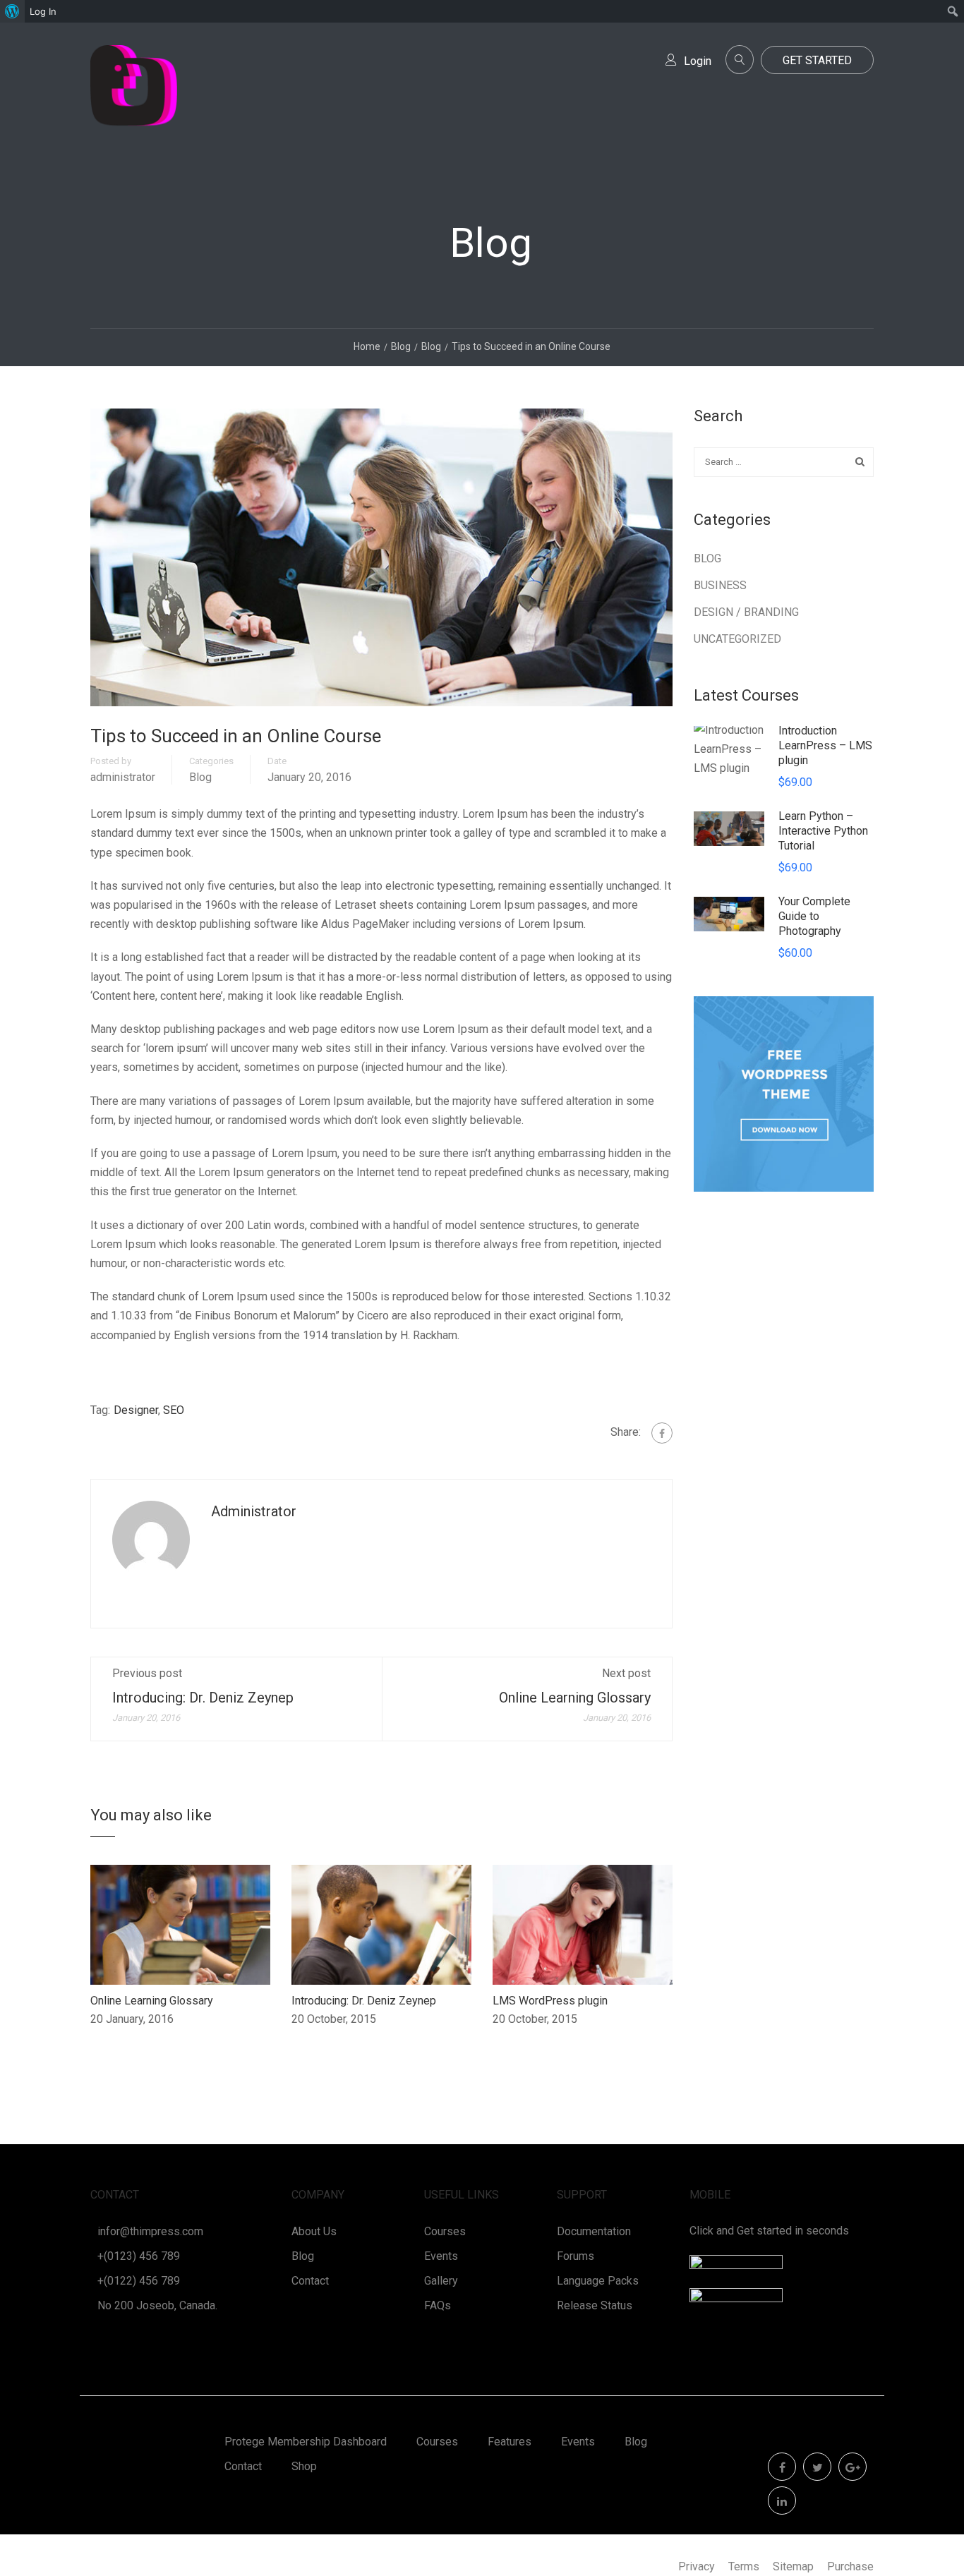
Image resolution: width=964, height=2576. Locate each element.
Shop (304, 2466)
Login (698, 61)
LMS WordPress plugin (550, 2001)
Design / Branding (746, 612)
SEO (174, 1410)
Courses (445, 2231)
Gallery (441, 2281)
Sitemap (793, 2566)
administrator (123, 778)
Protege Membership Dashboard (306, 2442)
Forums (576, 2256)
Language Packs (598, 2281)
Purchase (850, 2566)
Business (720, 585)
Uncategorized (737, 639)
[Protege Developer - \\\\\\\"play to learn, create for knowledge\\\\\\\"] (134, 100)
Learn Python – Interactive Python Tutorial (823, 831)
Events (441, 2256)
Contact (310, 2281)
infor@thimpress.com (150, 2231)
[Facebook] (662, 1433)
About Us (314, 2231)
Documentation (594, 2231)
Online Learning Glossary (575, 1698)
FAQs (438, 2305)
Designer (136, 1410)
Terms (744, 2566)
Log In (43, 11)
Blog (200, 778)
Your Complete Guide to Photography (814, 916)
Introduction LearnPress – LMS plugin (825, 745)
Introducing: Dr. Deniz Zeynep (203, 1698)
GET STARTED (817, 60)
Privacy (697, 2566)
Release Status (595, 2305)
